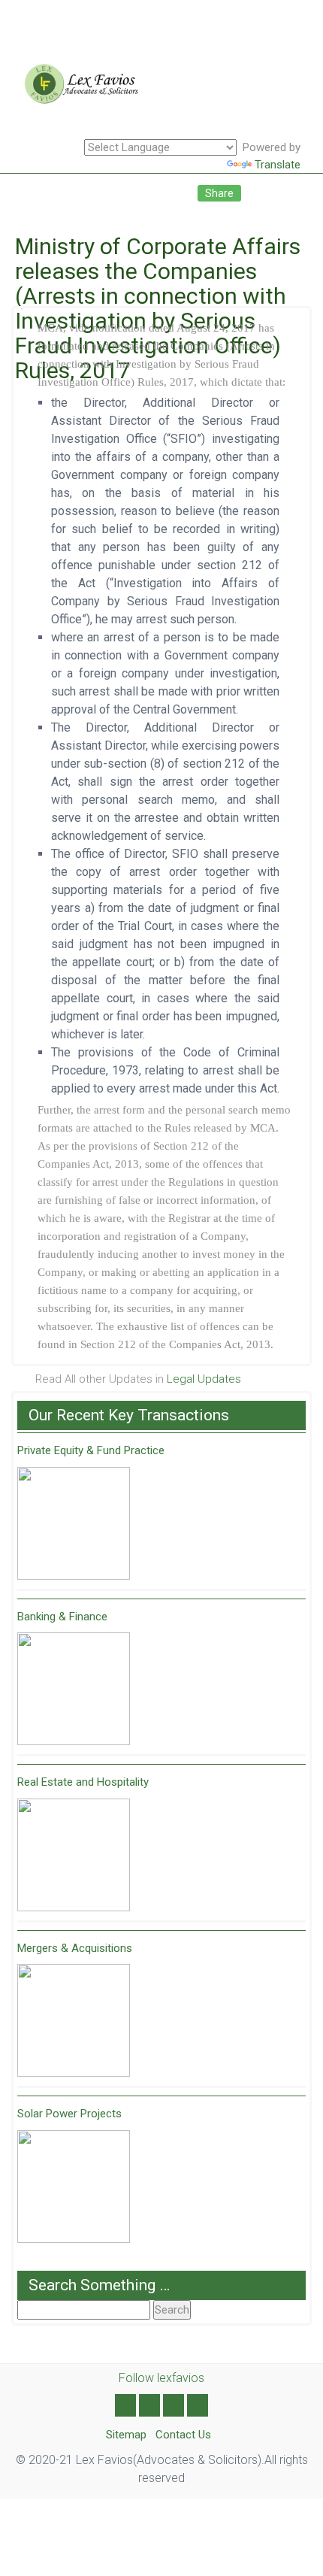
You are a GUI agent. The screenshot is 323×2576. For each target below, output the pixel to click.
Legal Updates (204, 1379)
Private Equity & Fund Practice (91, 1450)
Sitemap (126, 2435)
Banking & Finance (62, 1617)
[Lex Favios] (77, 90)
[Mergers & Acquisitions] (74, 2020)
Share (219, 193)
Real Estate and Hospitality (83, 1782)
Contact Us (183, 2435)
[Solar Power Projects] (74, 2187)
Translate (278, 165)
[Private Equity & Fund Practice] (74, 1523)
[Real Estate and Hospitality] (74, 1855)
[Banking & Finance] (74, 1689)
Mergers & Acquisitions (75, 1948)
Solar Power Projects (69, 2114)
